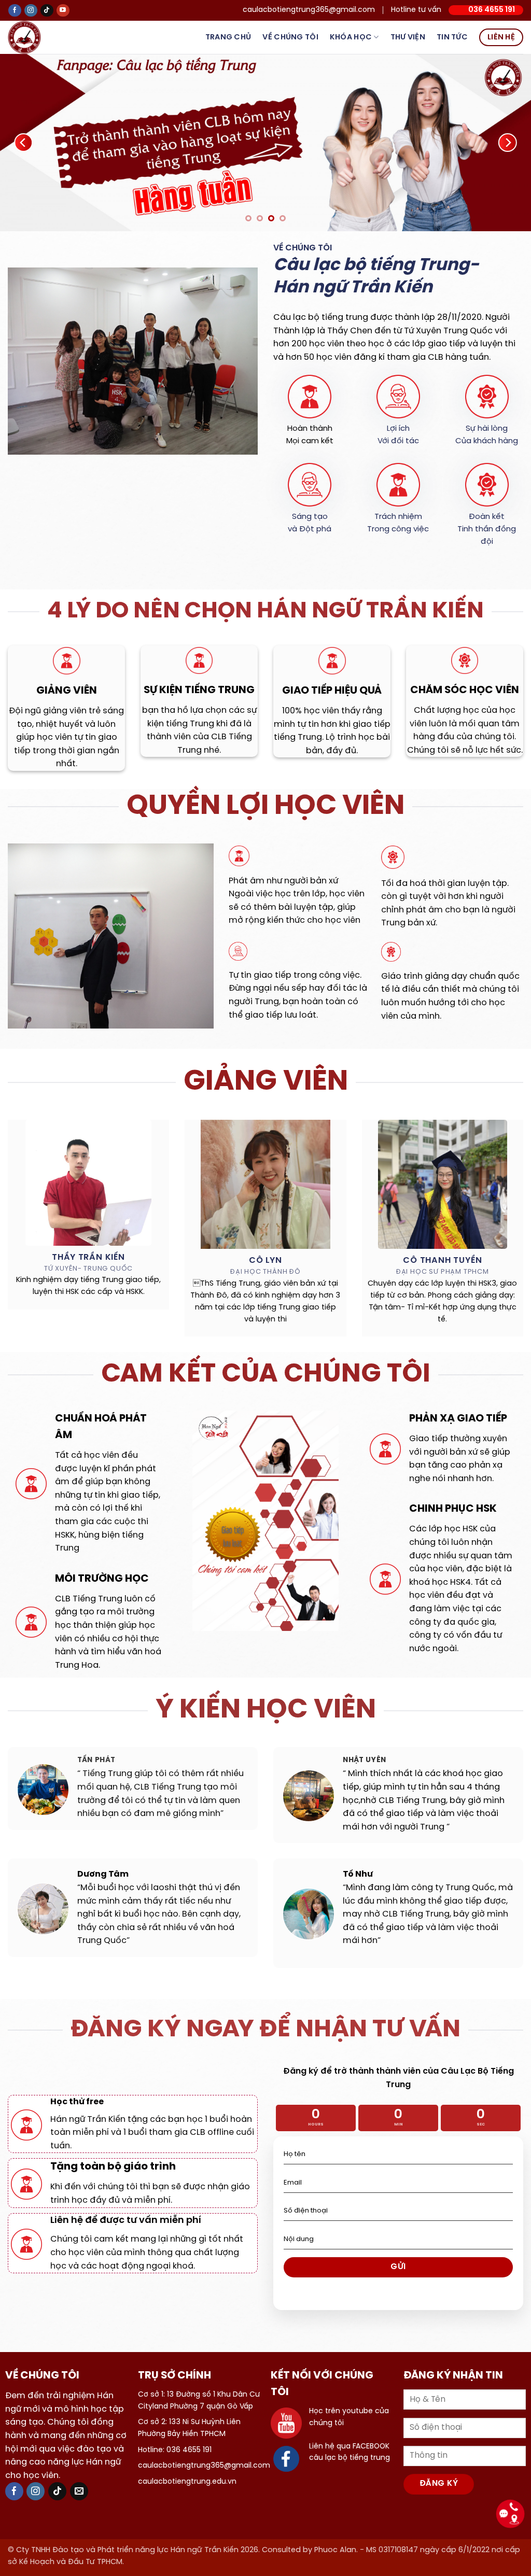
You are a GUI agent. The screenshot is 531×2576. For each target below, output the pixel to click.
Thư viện (408, 37)
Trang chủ (228, 37)
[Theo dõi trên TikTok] (47, 11)
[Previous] (24, 143)
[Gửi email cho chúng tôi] (79, 2494)
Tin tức (452, 37)
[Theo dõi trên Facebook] (15, 11)
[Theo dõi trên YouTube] (63, 11)
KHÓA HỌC (351, 37)
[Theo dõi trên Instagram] (31, 11)
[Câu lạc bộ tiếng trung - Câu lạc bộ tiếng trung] (41, 37)
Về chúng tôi (290, 37)
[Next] (507, 143)
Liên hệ (501, 37)
